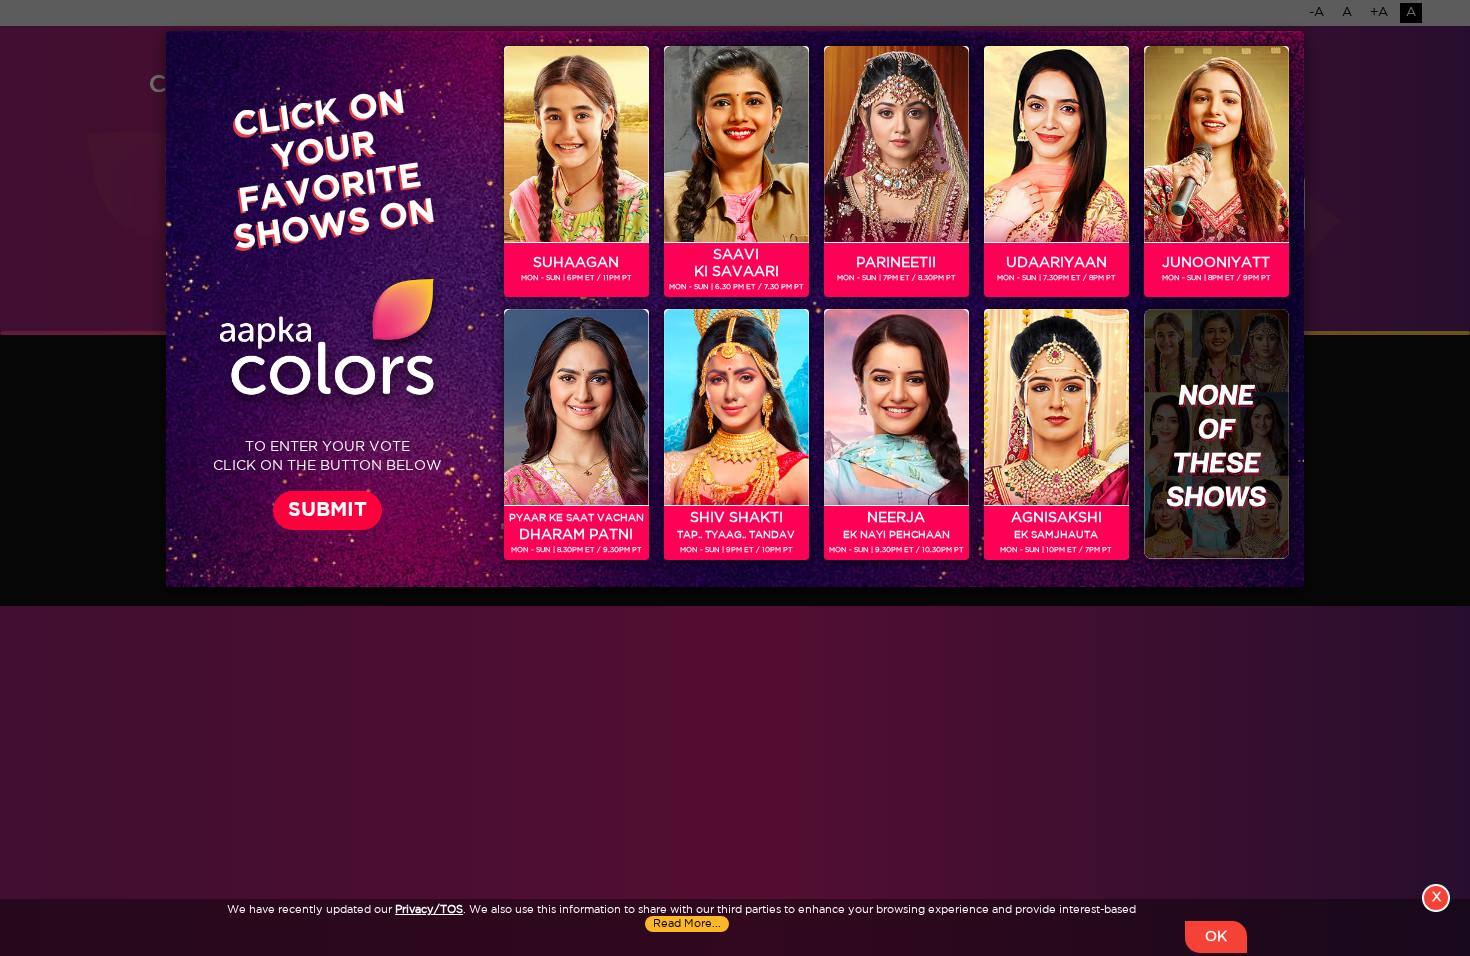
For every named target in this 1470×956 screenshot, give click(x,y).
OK (1216, 937)
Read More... (687, 924)
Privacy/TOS (429, 910)
